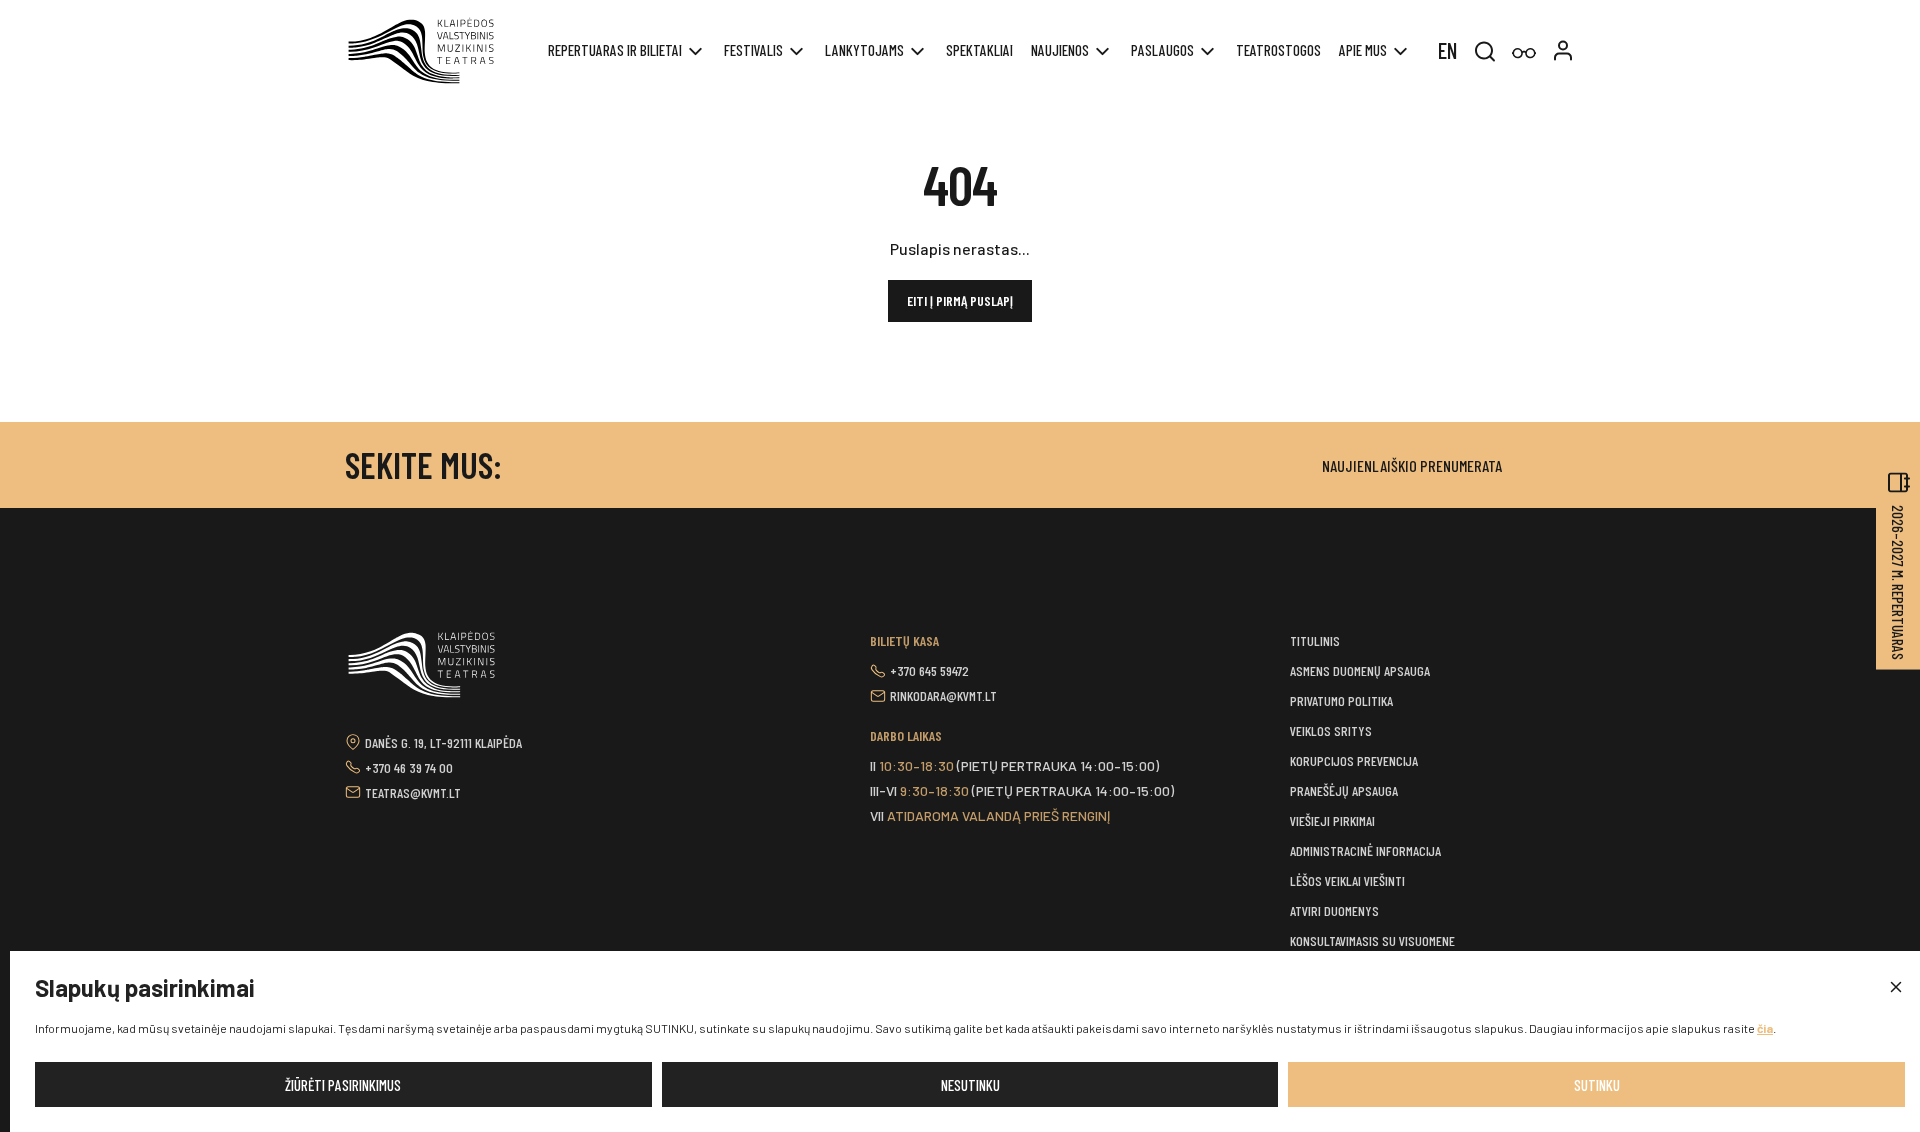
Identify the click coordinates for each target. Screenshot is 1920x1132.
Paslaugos (1162, 50)
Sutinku (1597, 1085)
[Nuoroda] (1524, 53)
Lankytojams (864, 50)
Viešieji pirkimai (1332, 820)
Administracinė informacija (1365, 850)
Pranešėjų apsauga (1344, 790)
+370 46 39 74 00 (409, 767)
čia (1765, 1028)
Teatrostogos (1278, 50)
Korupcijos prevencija (1354, 760)
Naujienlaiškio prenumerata (1412, 465)
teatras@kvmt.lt (413, 792)
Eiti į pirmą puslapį (960, 300)
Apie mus (1363, 50)
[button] (1895, 988)
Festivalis (753, 50)
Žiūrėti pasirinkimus (343, 1085)
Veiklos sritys (1331, 730)
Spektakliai (979, 50)
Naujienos (1060, 50)
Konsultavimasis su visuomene (1372, 940)
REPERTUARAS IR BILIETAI (615, 50)
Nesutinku (970, 1085)
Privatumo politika (1341, 700)
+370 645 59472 (929, 670)
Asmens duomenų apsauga (1360, 670)
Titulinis (1315, 640)
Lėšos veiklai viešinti (1347, 880)
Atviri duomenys (1334, 910)
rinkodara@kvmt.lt (943, 695)
